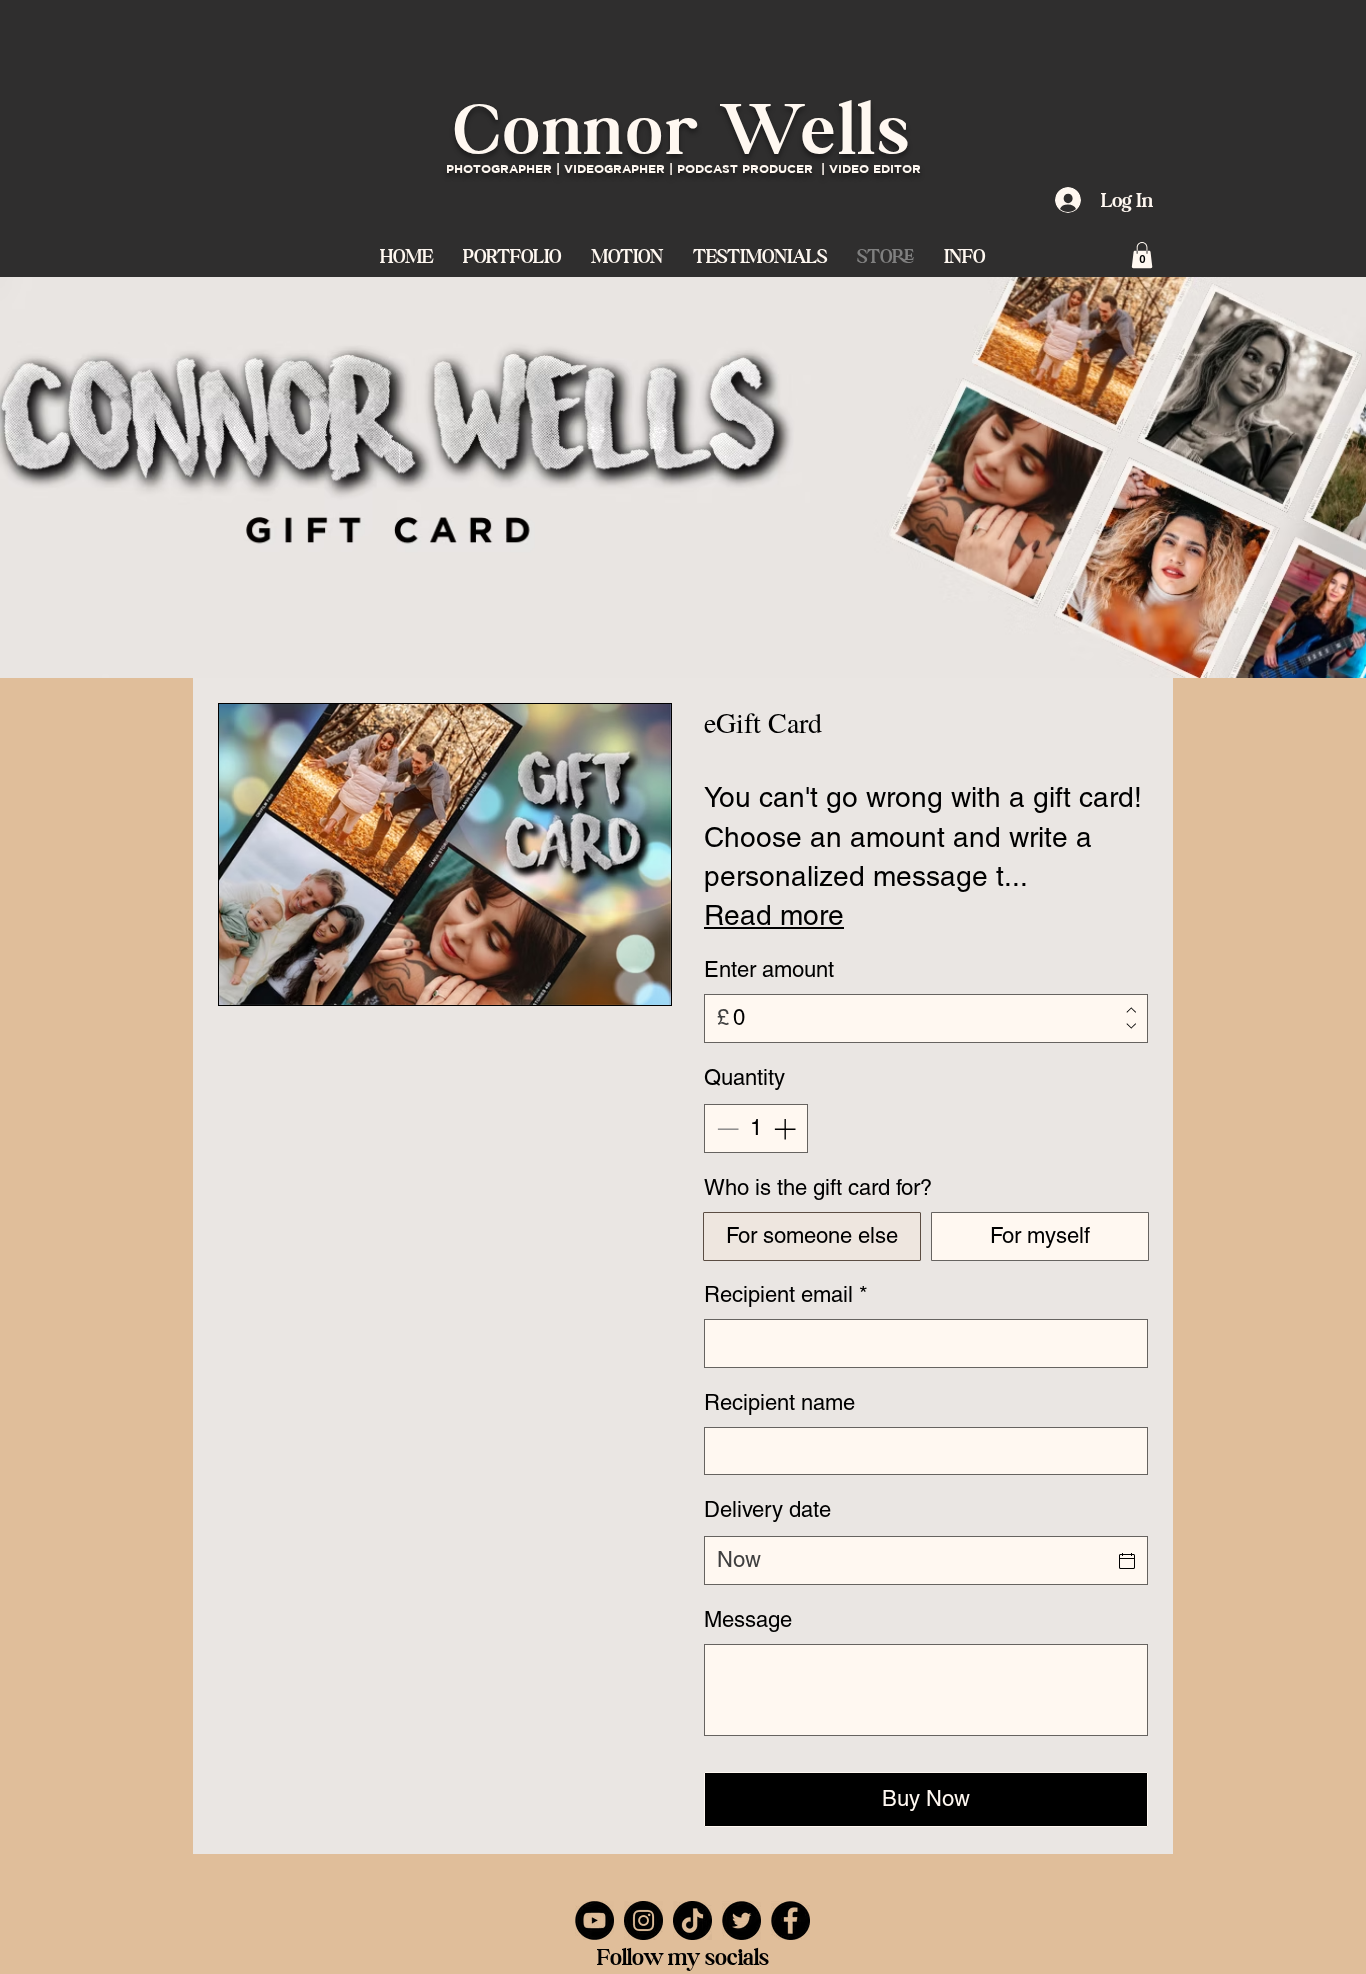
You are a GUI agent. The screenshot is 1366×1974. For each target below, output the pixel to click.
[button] (627, 254)
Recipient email (786, 1294)
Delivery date (767, 1509)
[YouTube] (594, 1920)
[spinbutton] (756, 1128)
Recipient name (779, 1402)
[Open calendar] (1127, 1561)
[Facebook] (790, 1920)
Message (748, 1619)
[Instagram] (643, 1920)
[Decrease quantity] (725, 1128)
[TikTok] (692, 1920)
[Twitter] (741, 1920)
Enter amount (769, 969)
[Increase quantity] (786, 1128)
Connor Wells (683, 129)
